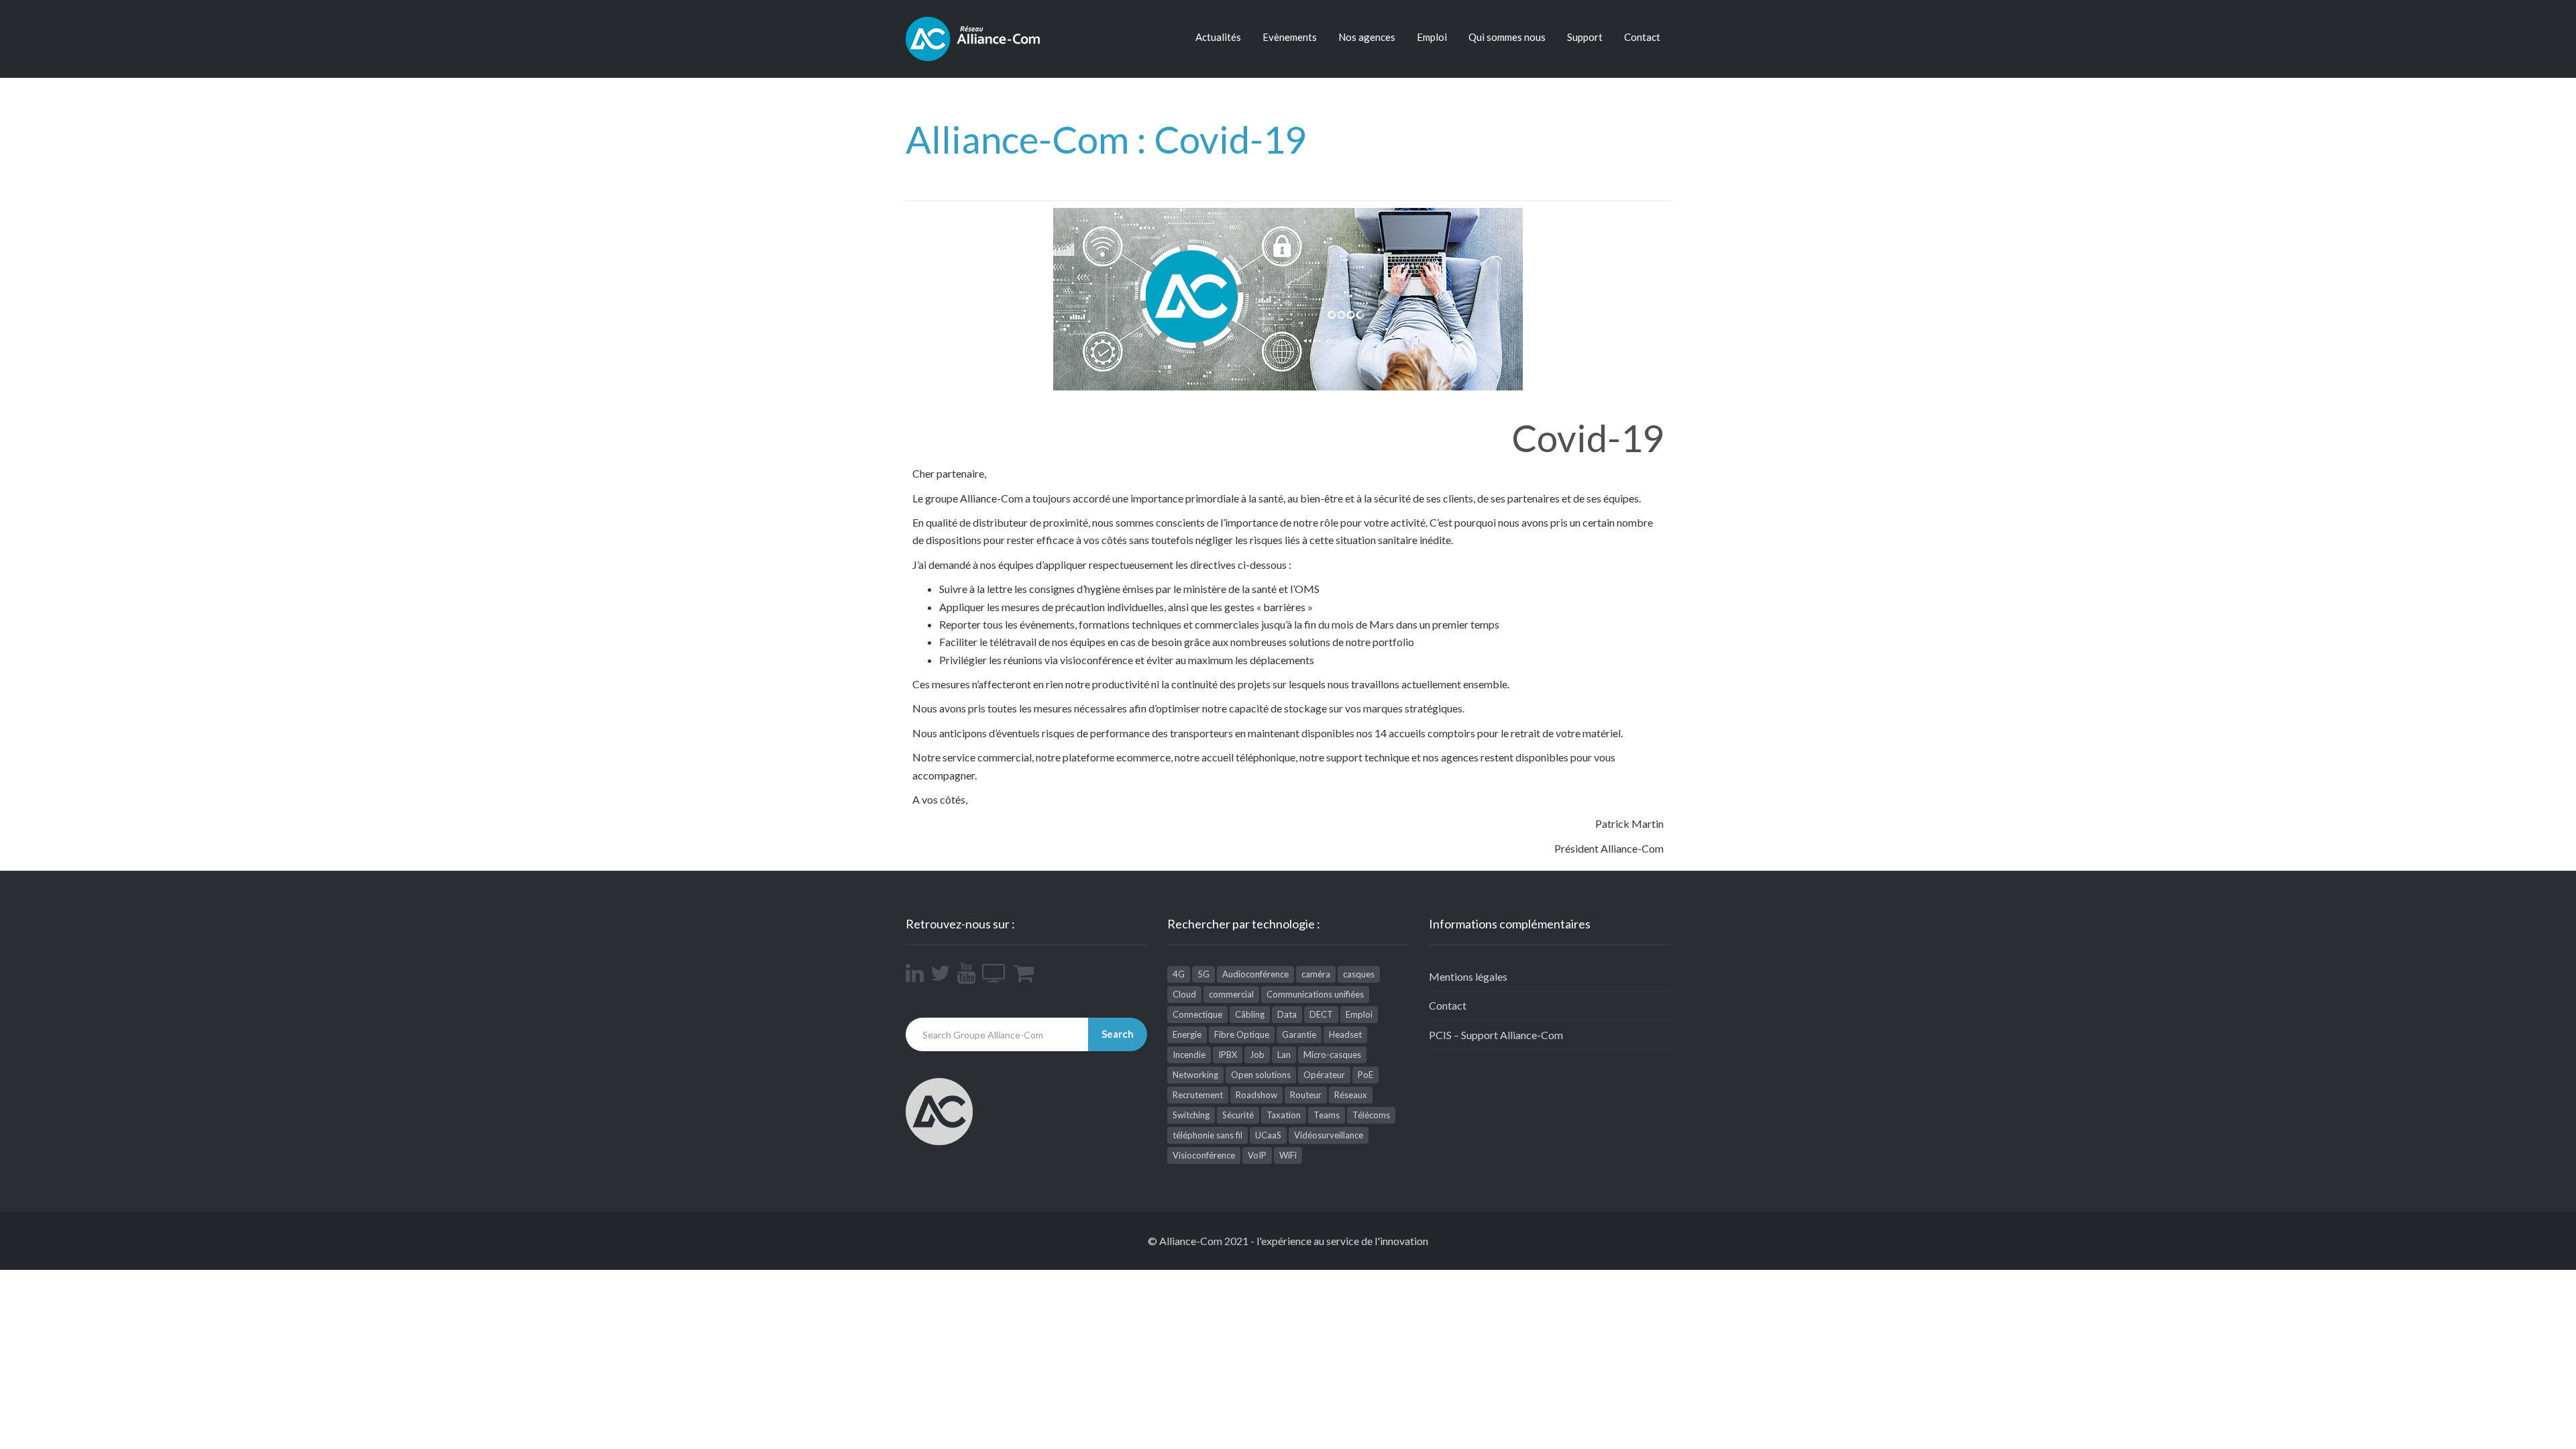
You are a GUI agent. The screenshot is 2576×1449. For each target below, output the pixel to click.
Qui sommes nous (1507, 37)
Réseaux (1351, 1095)
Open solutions (1261, 1075)
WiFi (1288, 1155)
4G (1179, 974)
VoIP (1257, 1155)
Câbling (1250, 1014)
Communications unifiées (1315, 994)
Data (1287, 1014)
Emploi (1432, 37)
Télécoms (1371, 1115)
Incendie (1189, 1055)
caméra (1316, 974)
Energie (1187, 1034)
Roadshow (1256, 1095)
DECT (1321, 1014)
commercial (1231, 994)
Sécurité (1238, 1115)
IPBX (1228, 1055)
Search (1118, 1034)
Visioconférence (1204, 1155)
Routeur (1306, 1095)
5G (1203, 974)
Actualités (1218, 37)
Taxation (1284, 1115)
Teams (1327, 1115)
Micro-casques (1332, 1055)
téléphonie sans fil (1207, 1135)
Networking (1195, 1075)
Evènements (1290, 37)
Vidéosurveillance (1329, 1135)
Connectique (1197, 1014)
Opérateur (1324, 1075)
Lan (1284, 1055)
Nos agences (1367, 37)
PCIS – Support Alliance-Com (1496, 1035)
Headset (1345, 1034)
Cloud (1184, 994)
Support (1585, 37)
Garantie (1299, 1034)
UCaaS (1268, 1135)
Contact (1642, 37)
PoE (1365, 1075)
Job (1257, 1055)
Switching (1191, 1115)
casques (1359, 974)
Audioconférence (1255, 974)
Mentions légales (1468, 976)
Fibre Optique (1242, 1034)
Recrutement (1198, 1095)
